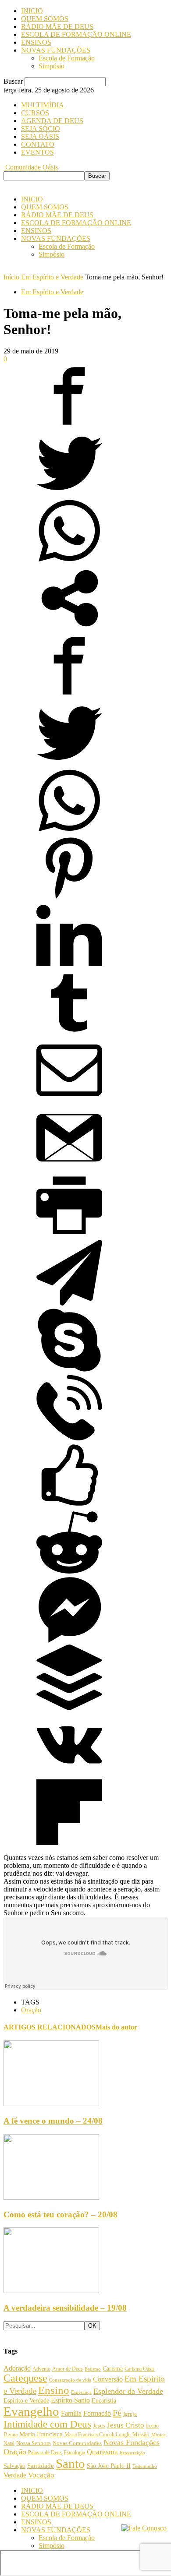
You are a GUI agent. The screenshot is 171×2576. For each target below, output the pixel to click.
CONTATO (38, 144)
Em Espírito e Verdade (52, 277)
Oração (31, 2010)
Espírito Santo (70, 2400)
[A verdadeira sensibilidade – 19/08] (51, 2291)
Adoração (17, 2368)
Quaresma (102, 2452)
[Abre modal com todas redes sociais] (69, 629)
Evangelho (31, 2411)
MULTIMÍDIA (43, 105)
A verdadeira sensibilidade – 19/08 (65, 2308)
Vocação (41, 2475)
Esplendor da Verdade (128, 2391)
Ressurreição (132, 2453)
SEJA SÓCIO (41, 129)
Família (71, 2413)
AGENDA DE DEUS (52, 121)
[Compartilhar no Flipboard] (69, 1843)
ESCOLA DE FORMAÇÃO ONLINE (76, 34)
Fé (117, 2413)
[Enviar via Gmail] (69, 1168)
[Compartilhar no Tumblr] (69, 1033)
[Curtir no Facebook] (69, 1505)
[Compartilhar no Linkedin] (69, 966)
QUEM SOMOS (45, 19)
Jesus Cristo (126, 2425)
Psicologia (74, 2453)
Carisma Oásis (140, 2369)
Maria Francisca (41, 2434)
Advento (41, 2369)
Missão (141, 2435)
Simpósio (52, 66)
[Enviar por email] (69, 1101)
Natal (9, 2443)
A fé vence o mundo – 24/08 (53, 2121)
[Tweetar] (69, 494)
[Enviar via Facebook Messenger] (69, 1640)
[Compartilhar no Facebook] (69, 426)
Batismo (93, 2369)
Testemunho (145, 2466)
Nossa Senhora (34, 2443)
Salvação (14, 2466)
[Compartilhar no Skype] (69, 1371)
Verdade (15, 2475)
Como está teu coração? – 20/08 (61, 2214)
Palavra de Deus (45, 2452)
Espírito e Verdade (26, 2400)
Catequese (25, 2378)
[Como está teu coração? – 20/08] (51, 2197)
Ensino (54, 2390)
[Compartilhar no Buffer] (69, 1708)
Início (11, 277)
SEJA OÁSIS (40, 136)
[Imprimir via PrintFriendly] (69, 1236)
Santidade (41, 2466)
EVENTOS (37, 152)
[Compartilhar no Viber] (69, 1438)
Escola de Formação (67, 58)
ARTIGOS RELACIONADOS (50, 2027)
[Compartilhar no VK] (69, 1775)
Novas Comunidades (77, 2443)
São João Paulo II (109, 2466)
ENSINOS (36, 42)
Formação (97, 2413)
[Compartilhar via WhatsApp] (69, 561)
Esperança (81, 2392)
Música (159, 2435)
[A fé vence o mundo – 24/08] (51, 2104)
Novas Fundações (132, 2442)
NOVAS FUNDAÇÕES (56, 50)
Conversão (108, 2379)
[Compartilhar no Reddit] (69, 1573)
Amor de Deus (68, 2369)
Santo (70, 2463)
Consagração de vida (70, 2380)
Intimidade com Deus (47, 2424)
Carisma (113, 2369)
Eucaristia (104, 2401)
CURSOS (35, 113)
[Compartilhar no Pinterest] (69, 898)
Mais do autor (116, 2027)
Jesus (99, 2426)
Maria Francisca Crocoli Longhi (98, 2435)
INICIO (32, 11)
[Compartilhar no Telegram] (69, 1303)
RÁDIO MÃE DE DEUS (57, 26)
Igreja (130, 2414)
